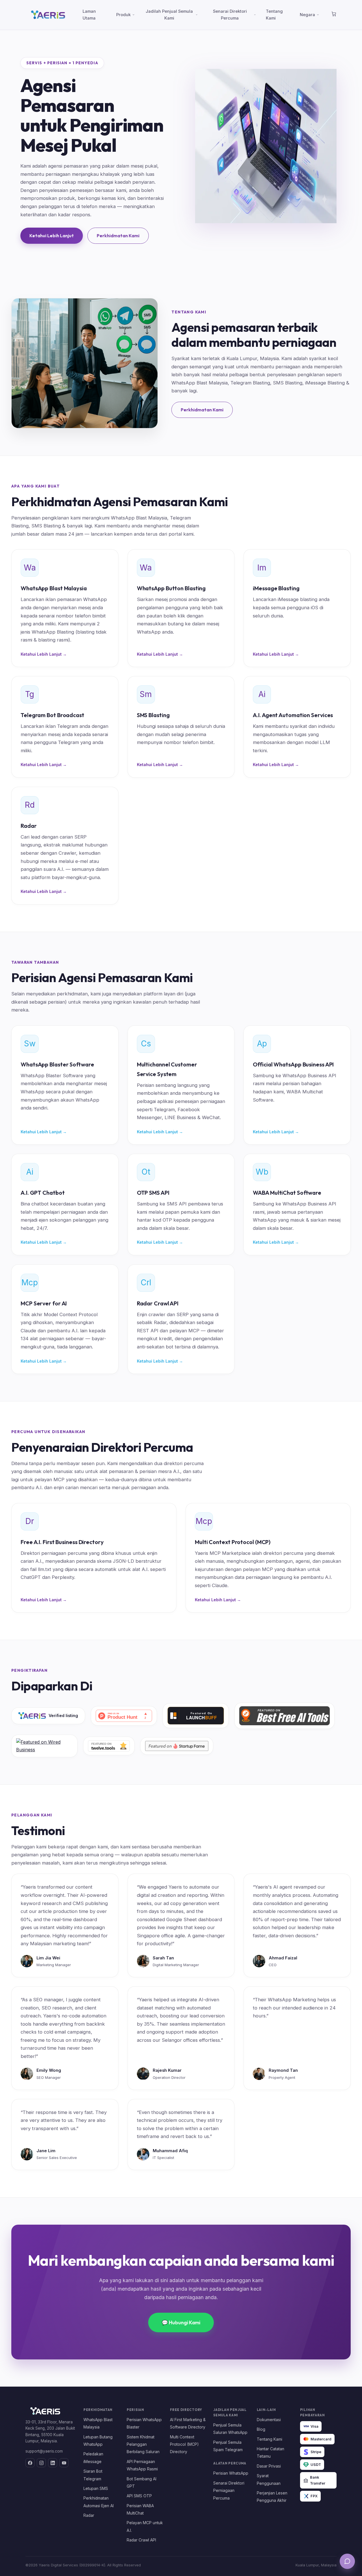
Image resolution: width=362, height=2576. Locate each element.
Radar (89, 2515)
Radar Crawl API (141, 2540)
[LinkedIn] (53, 2463)
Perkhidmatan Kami (118, 236)
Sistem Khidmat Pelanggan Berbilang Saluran (143, 2444)
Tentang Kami (274, 15)
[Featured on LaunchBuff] (196, 1716)
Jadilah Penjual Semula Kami (169, 15)
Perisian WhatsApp (231, 2473)
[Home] (334, 15)
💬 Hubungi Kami (181, 2322)
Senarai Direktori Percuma (230, 15)
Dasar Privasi (269, 2466)
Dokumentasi (269, 2420)
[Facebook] (30, 2463)
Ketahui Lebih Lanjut (52, 236)
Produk (123, 15)
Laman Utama (89, 15)
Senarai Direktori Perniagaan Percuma (229, 2491)
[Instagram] (41, 2463)
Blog (261, 2429)
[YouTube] (64, 2463)
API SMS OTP (139, 2496)
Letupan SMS (96, 2489)
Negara (307, 15)
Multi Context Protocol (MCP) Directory (184, 2444)
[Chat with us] (347, 2561)
